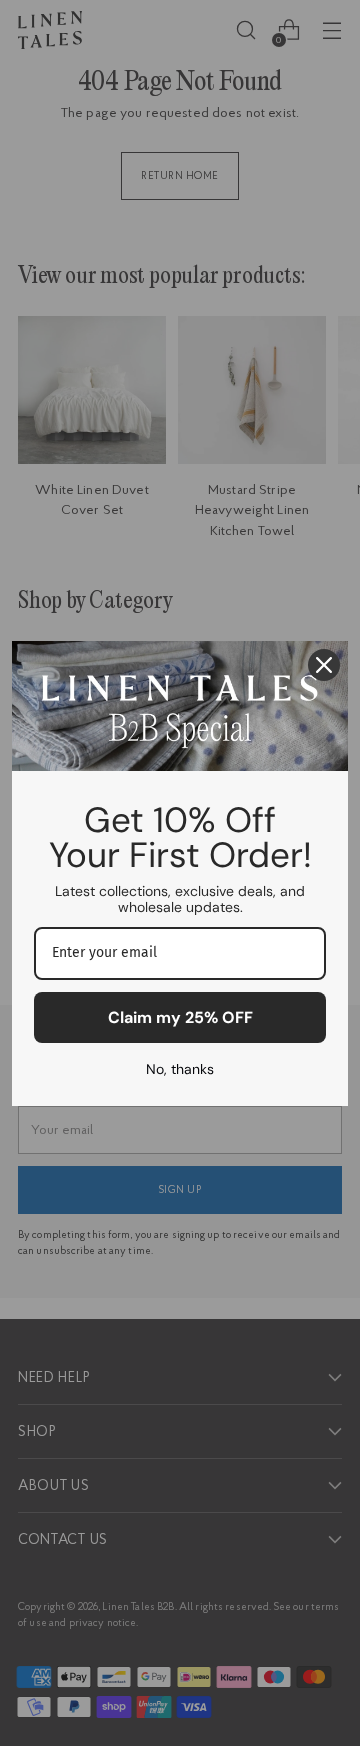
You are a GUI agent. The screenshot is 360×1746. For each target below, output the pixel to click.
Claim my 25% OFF (180, 1017)
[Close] (324, 665)
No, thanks (180, 1069)
